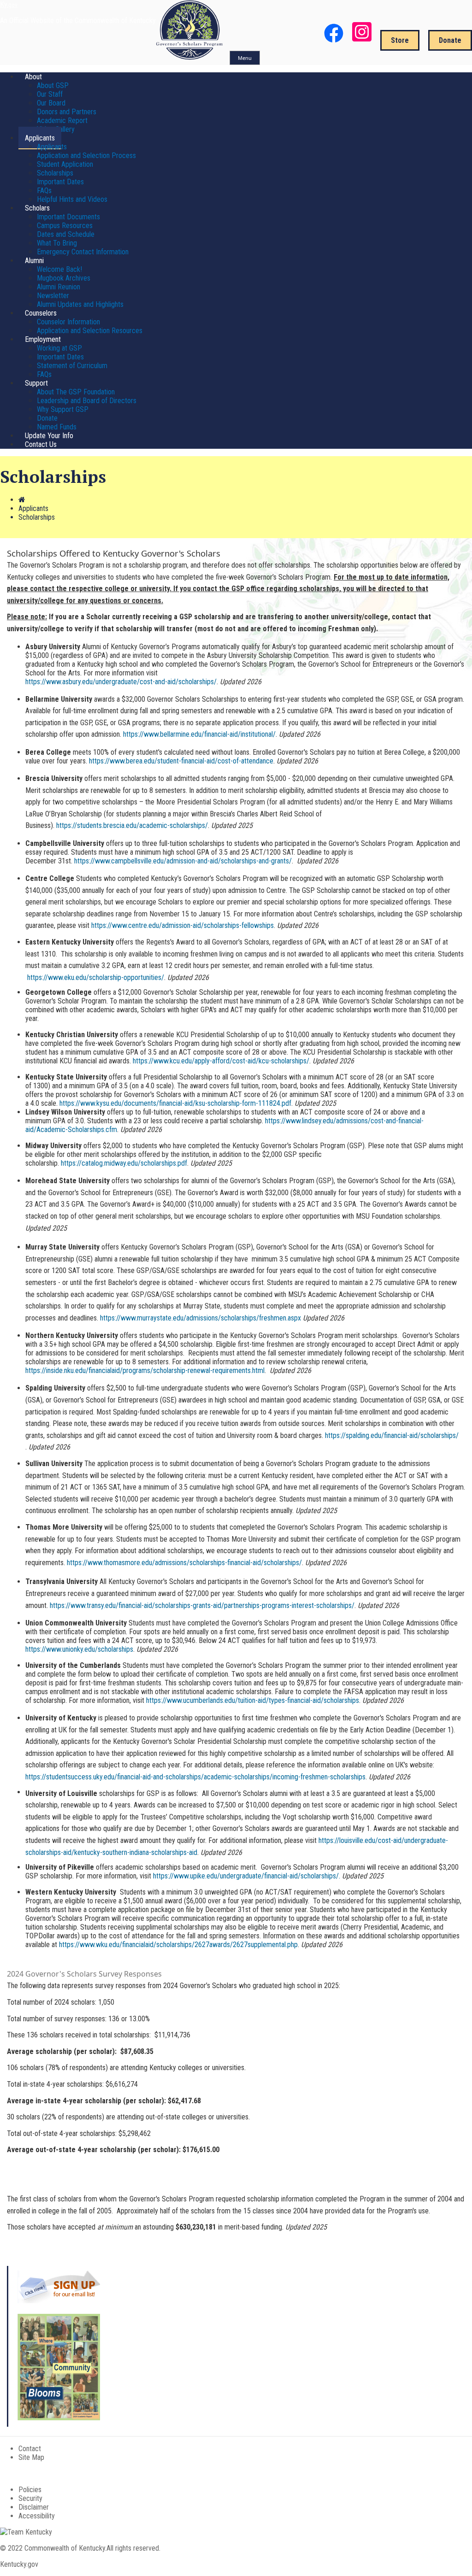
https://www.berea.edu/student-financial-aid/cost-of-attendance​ (181, 761)
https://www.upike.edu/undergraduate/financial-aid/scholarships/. (247, 1876)
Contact (30, 2449)
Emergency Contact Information (83, 252)
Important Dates (60, 182)
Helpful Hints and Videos (72, 199)
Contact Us (41, 444)
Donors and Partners (67, 112)
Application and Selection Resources (90, 331)
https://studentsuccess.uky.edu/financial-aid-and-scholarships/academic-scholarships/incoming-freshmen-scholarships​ (195, 1777)
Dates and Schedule (66, 234)
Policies (30, 2490)
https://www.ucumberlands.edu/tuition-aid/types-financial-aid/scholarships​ (253, 1700)
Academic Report (62, 120)
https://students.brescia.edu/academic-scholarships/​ (132, 825)
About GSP (53, 85)
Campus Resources (65, 226)
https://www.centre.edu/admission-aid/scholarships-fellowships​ (183, 925)
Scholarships (55, 173)
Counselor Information (68, 322)
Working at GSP (59, 348)
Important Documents (68, 217)
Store (400, 40)
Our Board (51, 103)
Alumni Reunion (59, 287)
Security (30, 2498)
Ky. (9, 4)
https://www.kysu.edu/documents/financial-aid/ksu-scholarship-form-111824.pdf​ (175, 1103)
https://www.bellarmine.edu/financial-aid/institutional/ (199, 734)
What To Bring (57, 243)
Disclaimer (34, 2507)
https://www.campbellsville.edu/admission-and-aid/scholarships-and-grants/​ (183, 861)
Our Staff (50, 94)
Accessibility (37, 2516)
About (33, 77)
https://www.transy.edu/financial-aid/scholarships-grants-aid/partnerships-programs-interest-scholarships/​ (202, 1605)
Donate (450, 40)
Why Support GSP (63, 409)
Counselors (41, 313)
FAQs (44, 191)
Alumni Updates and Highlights (80, 304)
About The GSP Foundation (76, 392)
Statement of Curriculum (72, 366)
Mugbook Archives (64, 278)
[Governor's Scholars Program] (190, 57)
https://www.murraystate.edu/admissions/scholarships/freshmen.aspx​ (201, 1318)
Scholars (37, 208)
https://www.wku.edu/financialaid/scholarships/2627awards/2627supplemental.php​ (178, 1945)
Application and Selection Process (86, 155)
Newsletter (53, 296)
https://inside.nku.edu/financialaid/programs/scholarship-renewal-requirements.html (145, 1370)
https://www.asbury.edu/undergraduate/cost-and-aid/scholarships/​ (121, 682)
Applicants (40, 138)
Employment (43, 339)
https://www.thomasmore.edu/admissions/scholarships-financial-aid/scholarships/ (184, 1563)
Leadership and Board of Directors (87, 401)
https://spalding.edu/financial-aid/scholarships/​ (392, 1435)
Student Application (65, 164)
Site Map (31, 2457)
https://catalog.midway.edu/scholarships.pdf (124, 1163)
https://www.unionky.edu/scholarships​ (79, 1649)
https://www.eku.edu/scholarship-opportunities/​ (96, 977)
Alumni (34, 261)
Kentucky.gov (19, 2564)
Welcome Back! (59, 269)
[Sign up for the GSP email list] (59, 2301)
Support (36, 383)
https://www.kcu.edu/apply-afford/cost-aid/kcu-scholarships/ (221, 1061)
